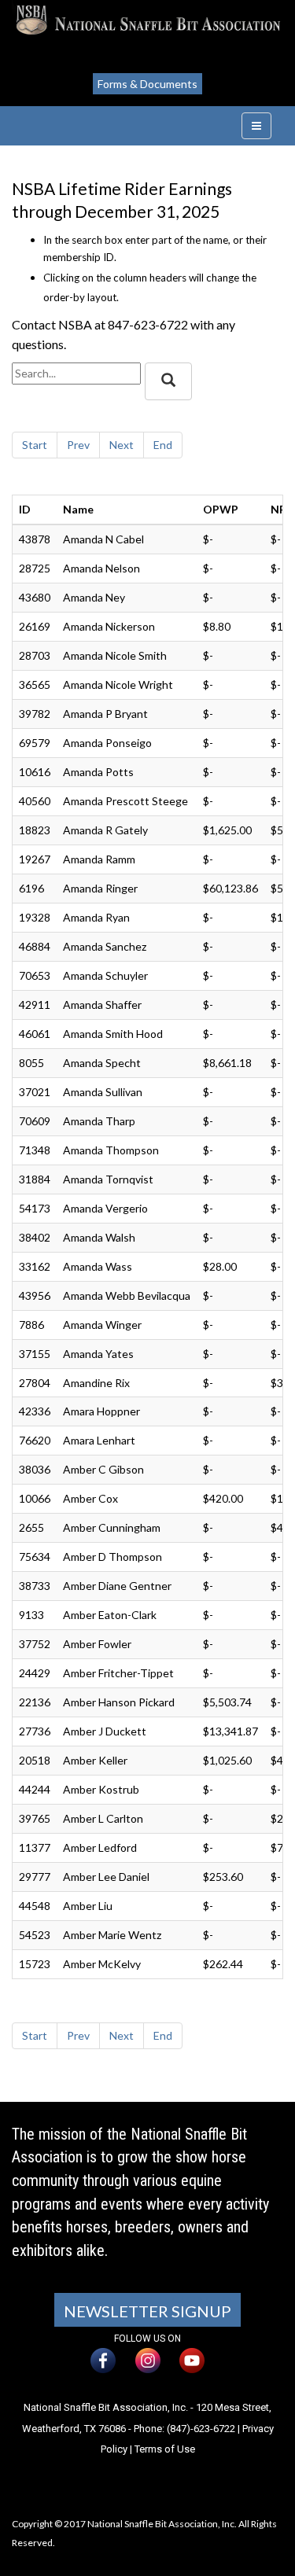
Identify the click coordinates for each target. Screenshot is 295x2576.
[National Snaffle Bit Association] (147, 20)
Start (35, 445)
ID (25, 509)
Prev (78, 445)
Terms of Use (165, 2449)
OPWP (221, 509)
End (163, 445)
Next (122, 445)
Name (78, 509)
